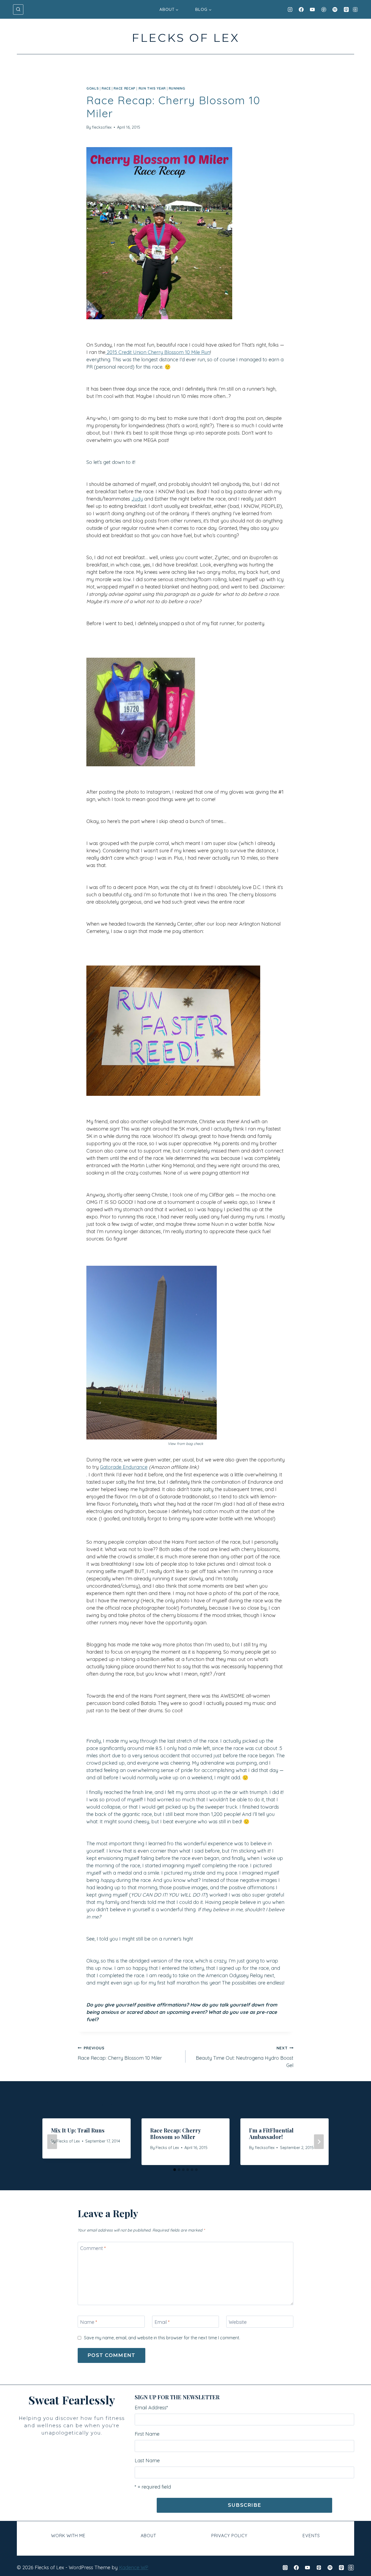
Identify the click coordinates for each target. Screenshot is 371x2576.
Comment (93, 2248)
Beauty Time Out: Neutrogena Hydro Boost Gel (245, 2057)
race (106, 88)
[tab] (175, 2170)
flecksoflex (102, 127)
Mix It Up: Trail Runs (78, 2130)
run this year (152, 88)
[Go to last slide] (52, 2142)
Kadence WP (134, 2567)
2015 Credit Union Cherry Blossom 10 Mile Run (158, 352)
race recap (124, 88)
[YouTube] (312, 10)
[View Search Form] (18, 10)
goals (92, 88)
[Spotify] (335, 10)
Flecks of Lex (68, 2141)
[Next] (319, 2142)
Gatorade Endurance (124, 1467)
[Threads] (355, 10)
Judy (137, 499)
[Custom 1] (351, 2568)
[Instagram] (290, 10)
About (148, 2536)
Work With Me (68, 2536)
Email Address (151, 2408)
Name (89, 2322)
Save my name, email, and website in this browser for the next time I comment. (162, 2338)
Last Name (147, 2461)
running (177, 88)
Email (162, 2322)
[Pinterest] (324, 10)
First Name (147, 2434)
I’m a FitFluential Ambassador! (271, 2133)
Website (238, 2322)
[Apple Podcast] (346, 10)
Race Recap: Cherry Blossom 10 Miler (120, 2053)
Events (311, 2536)
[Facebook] (301, 10)
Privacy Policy (229, 2536)
